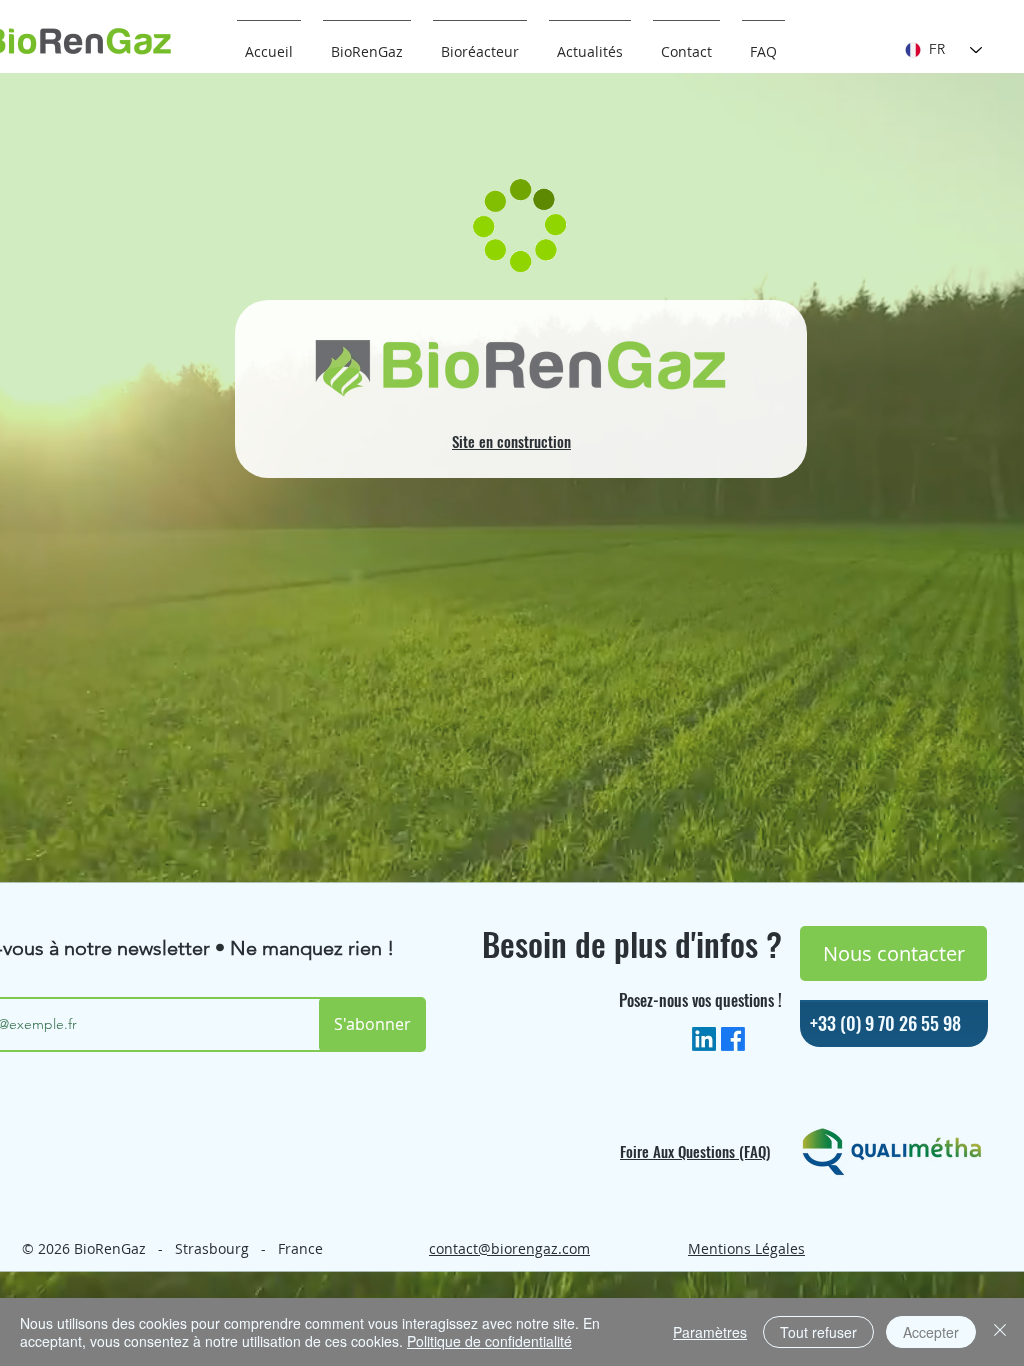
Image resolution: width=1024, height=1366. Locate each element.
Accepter (931, 1332)
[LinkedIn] (704, 1039)
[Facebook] (733, 1039)
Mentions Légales (746, 1248)
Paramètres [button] (710, 1332)
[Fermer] (1000, 1332)
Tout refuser (818, 1332)
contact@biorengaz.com (509, 1248)
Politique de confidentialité (489, 1341)
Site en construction (511, 441)
